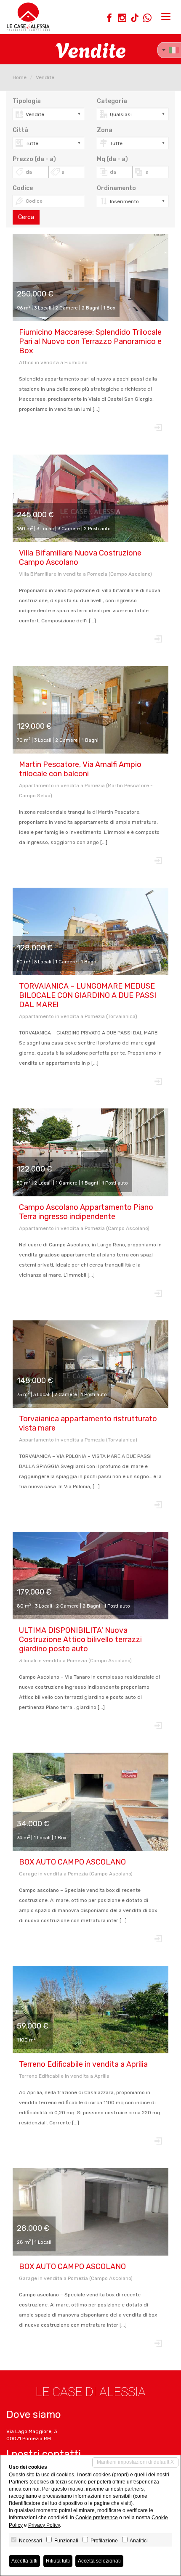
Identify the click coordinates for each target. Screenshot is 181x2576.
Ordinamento (116, 188)
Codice (23, 188)
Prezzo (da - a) (34, 159)
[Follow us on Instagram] (122, 19)
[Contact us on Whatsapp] (147, 19)
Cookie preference (97, 2518)
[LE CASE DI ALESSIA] (28, 17)
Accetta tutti (24, 2561)
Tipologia (27, 101)
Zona (105, 130)
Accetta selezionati (99, 2561)
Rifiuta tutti (58, 2561)
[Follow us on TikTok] (135, 19)
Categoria (112, 101)
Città (20, 130)
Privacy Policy (44, 2525)
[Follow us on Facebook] (109, 19)
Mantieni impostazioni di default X (135, 2462)
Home (20, 77)
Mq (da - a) (112, 159)
